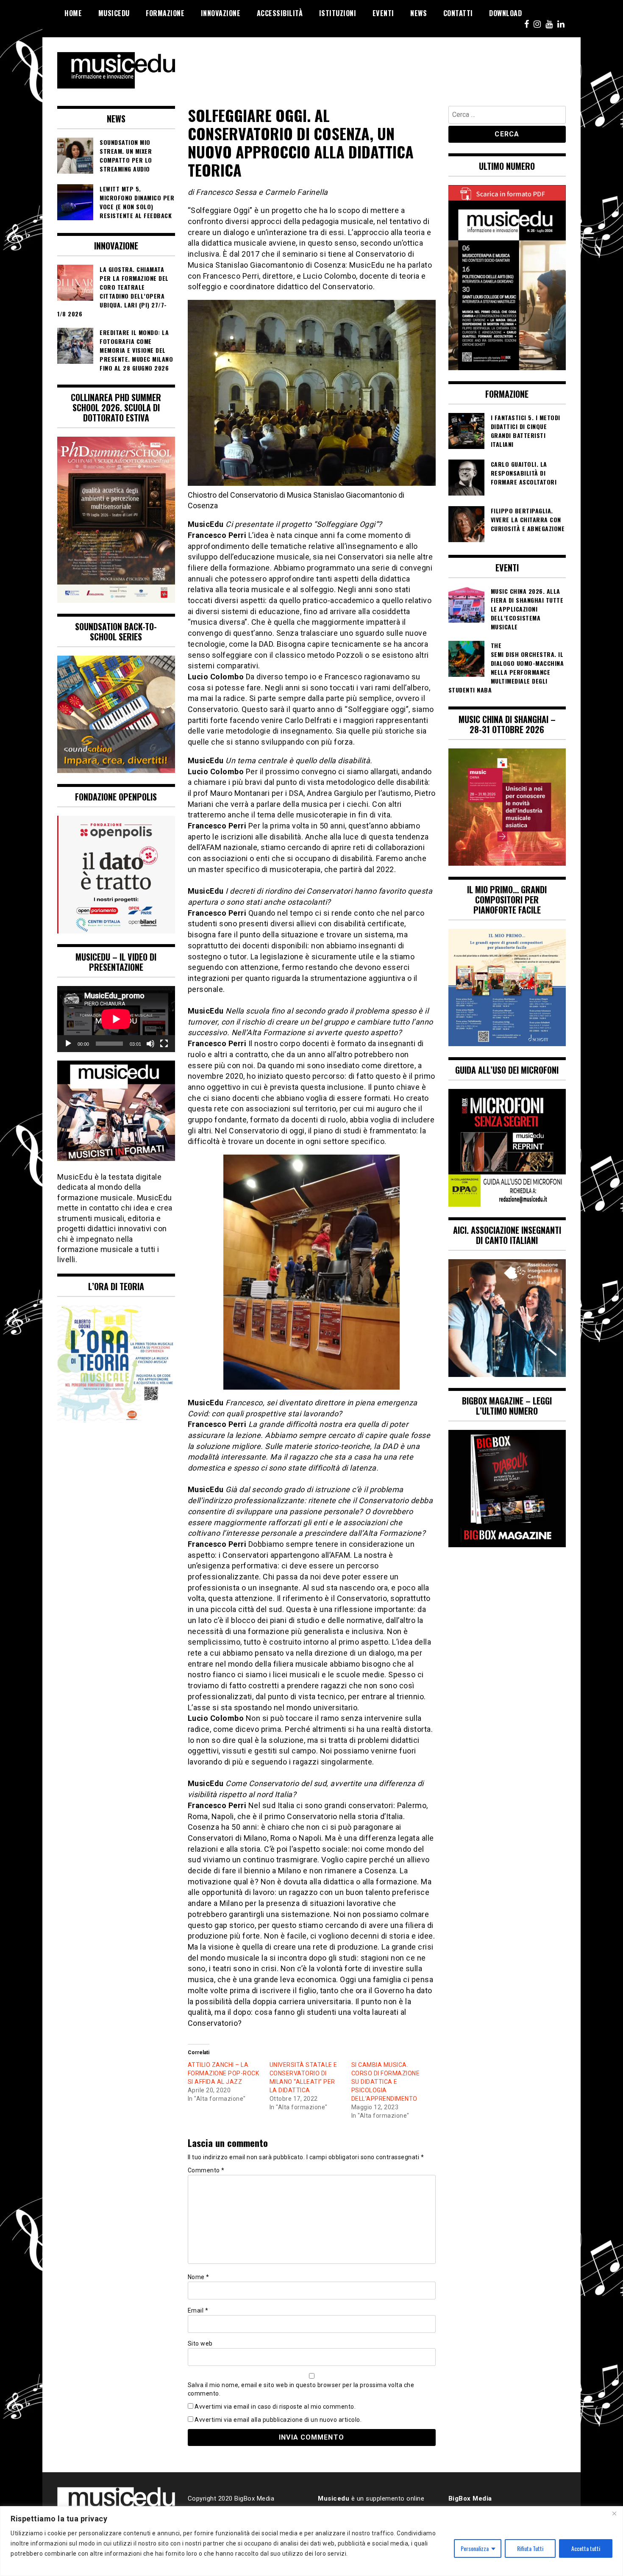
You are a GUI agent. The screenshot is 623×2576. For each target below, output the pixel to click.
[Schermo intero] (164, 1044)
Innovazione (221, 13)
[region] (311, 2541)
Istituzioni (338, 13)
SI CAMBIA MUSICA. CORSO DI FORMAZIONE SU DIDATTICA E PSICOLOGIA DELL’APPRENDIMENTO (386, 2082)
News (419, 13)
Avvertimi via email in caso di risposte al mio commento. (275, 2407)
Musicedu (114, 13)
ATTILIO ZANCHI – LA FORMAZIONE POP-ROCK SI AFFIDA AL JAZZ (224, 2073)
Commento (206, 2170)
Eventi (383, 13)
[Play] (68, 1044)
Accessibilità (280, 13)
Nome (199, 2277)
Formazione (165, 13)
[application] (116, 1019)
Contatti (458, 13)
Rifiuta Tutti (530, 2548)
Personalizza (475, 2548)
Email (198, 2310)
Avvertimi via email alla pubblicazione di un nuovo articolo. (278, 2420)
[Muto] (150, 1044)
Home (73, 13)
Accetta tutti (586, 2548)
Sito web (200, 2343)
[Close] (614, 2513)
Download (505, 13)
